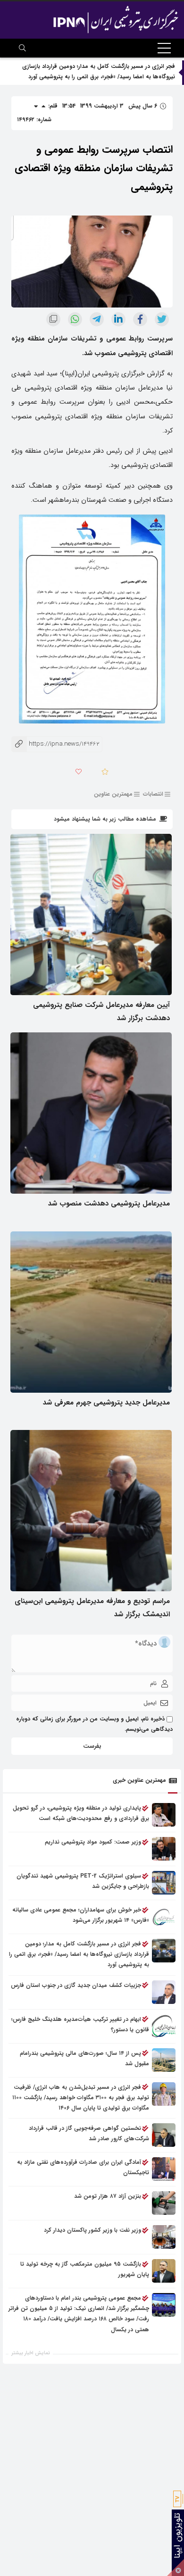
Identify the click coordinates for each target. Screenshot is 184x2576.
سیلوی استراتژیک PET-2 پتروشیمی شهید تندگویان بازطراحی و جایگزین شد (83, 1881)
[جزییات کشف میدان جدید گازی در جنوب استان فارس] (164, 1992)
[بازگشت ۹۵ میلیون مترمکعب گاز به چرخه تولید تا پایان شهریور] (164, 2271)
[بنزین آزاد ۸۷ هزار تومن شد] (164, 2203)
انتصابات (153, 794)
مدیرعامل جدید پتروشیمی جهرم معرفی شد (106, 1403)
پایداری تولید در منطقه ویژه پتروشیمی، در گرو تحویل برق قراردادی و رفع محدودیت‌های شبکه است (81, 1813)
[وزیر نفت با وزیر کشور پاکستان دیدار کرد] (164, 2237)
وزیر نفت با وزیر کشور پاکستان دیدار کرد (92, 2230)
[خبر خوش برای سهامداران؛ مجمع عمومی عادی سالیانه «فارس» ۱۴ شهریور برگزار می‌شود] (164, 1917)
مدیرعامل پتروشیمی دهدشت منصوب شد (109, 1204)
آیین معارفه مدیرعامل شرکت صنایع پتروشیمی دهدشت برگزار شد (101, 1012)
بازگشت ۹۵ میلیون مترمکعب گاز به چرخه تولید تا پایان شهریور (85, 2269)
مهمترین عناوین (113, 794)
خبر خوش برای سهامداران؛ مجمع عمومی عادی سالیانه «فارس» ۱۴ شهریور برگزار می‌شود (81, 1915)
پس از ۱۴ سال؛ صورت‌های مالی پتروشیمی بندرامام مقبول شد (84, 2058)
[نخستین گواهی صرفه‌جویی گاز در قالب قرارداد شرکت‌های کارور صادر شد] (164, 2135)
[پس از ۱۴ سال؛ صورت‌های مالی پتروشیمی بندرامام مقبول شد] (164, 2060)
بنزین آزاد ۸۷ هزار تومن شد (108, 2196)
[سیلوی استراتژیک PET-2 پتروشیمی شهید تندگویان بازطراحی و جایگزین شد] (164, 1883)
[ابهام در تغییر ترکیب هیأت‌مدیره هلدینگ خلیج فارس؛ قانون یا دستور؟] (164, 2026)
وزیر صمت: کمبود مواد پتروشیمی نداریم (93, 1842)
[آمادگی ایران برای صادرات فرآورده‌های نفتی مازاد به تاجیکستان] (164, 2169)
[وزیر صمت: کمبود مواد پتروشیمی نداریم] (164, 1849)
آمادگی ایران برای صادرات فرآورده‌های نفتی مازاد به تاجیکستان (83, 2167)
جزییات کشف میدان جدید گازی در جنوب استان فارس (76, 1985)
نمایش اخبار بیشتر (31, 2353)
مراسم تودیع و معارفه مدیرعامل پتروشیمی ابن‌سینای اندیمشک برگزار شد (92, 1608)
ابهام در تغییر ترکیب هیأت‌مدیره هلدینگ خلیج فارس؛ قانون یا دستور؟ (80, 2024)
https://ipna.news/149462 (55, 744)
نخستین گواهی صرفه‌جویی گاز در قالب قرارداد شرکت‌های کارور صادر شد (89, 2133)
